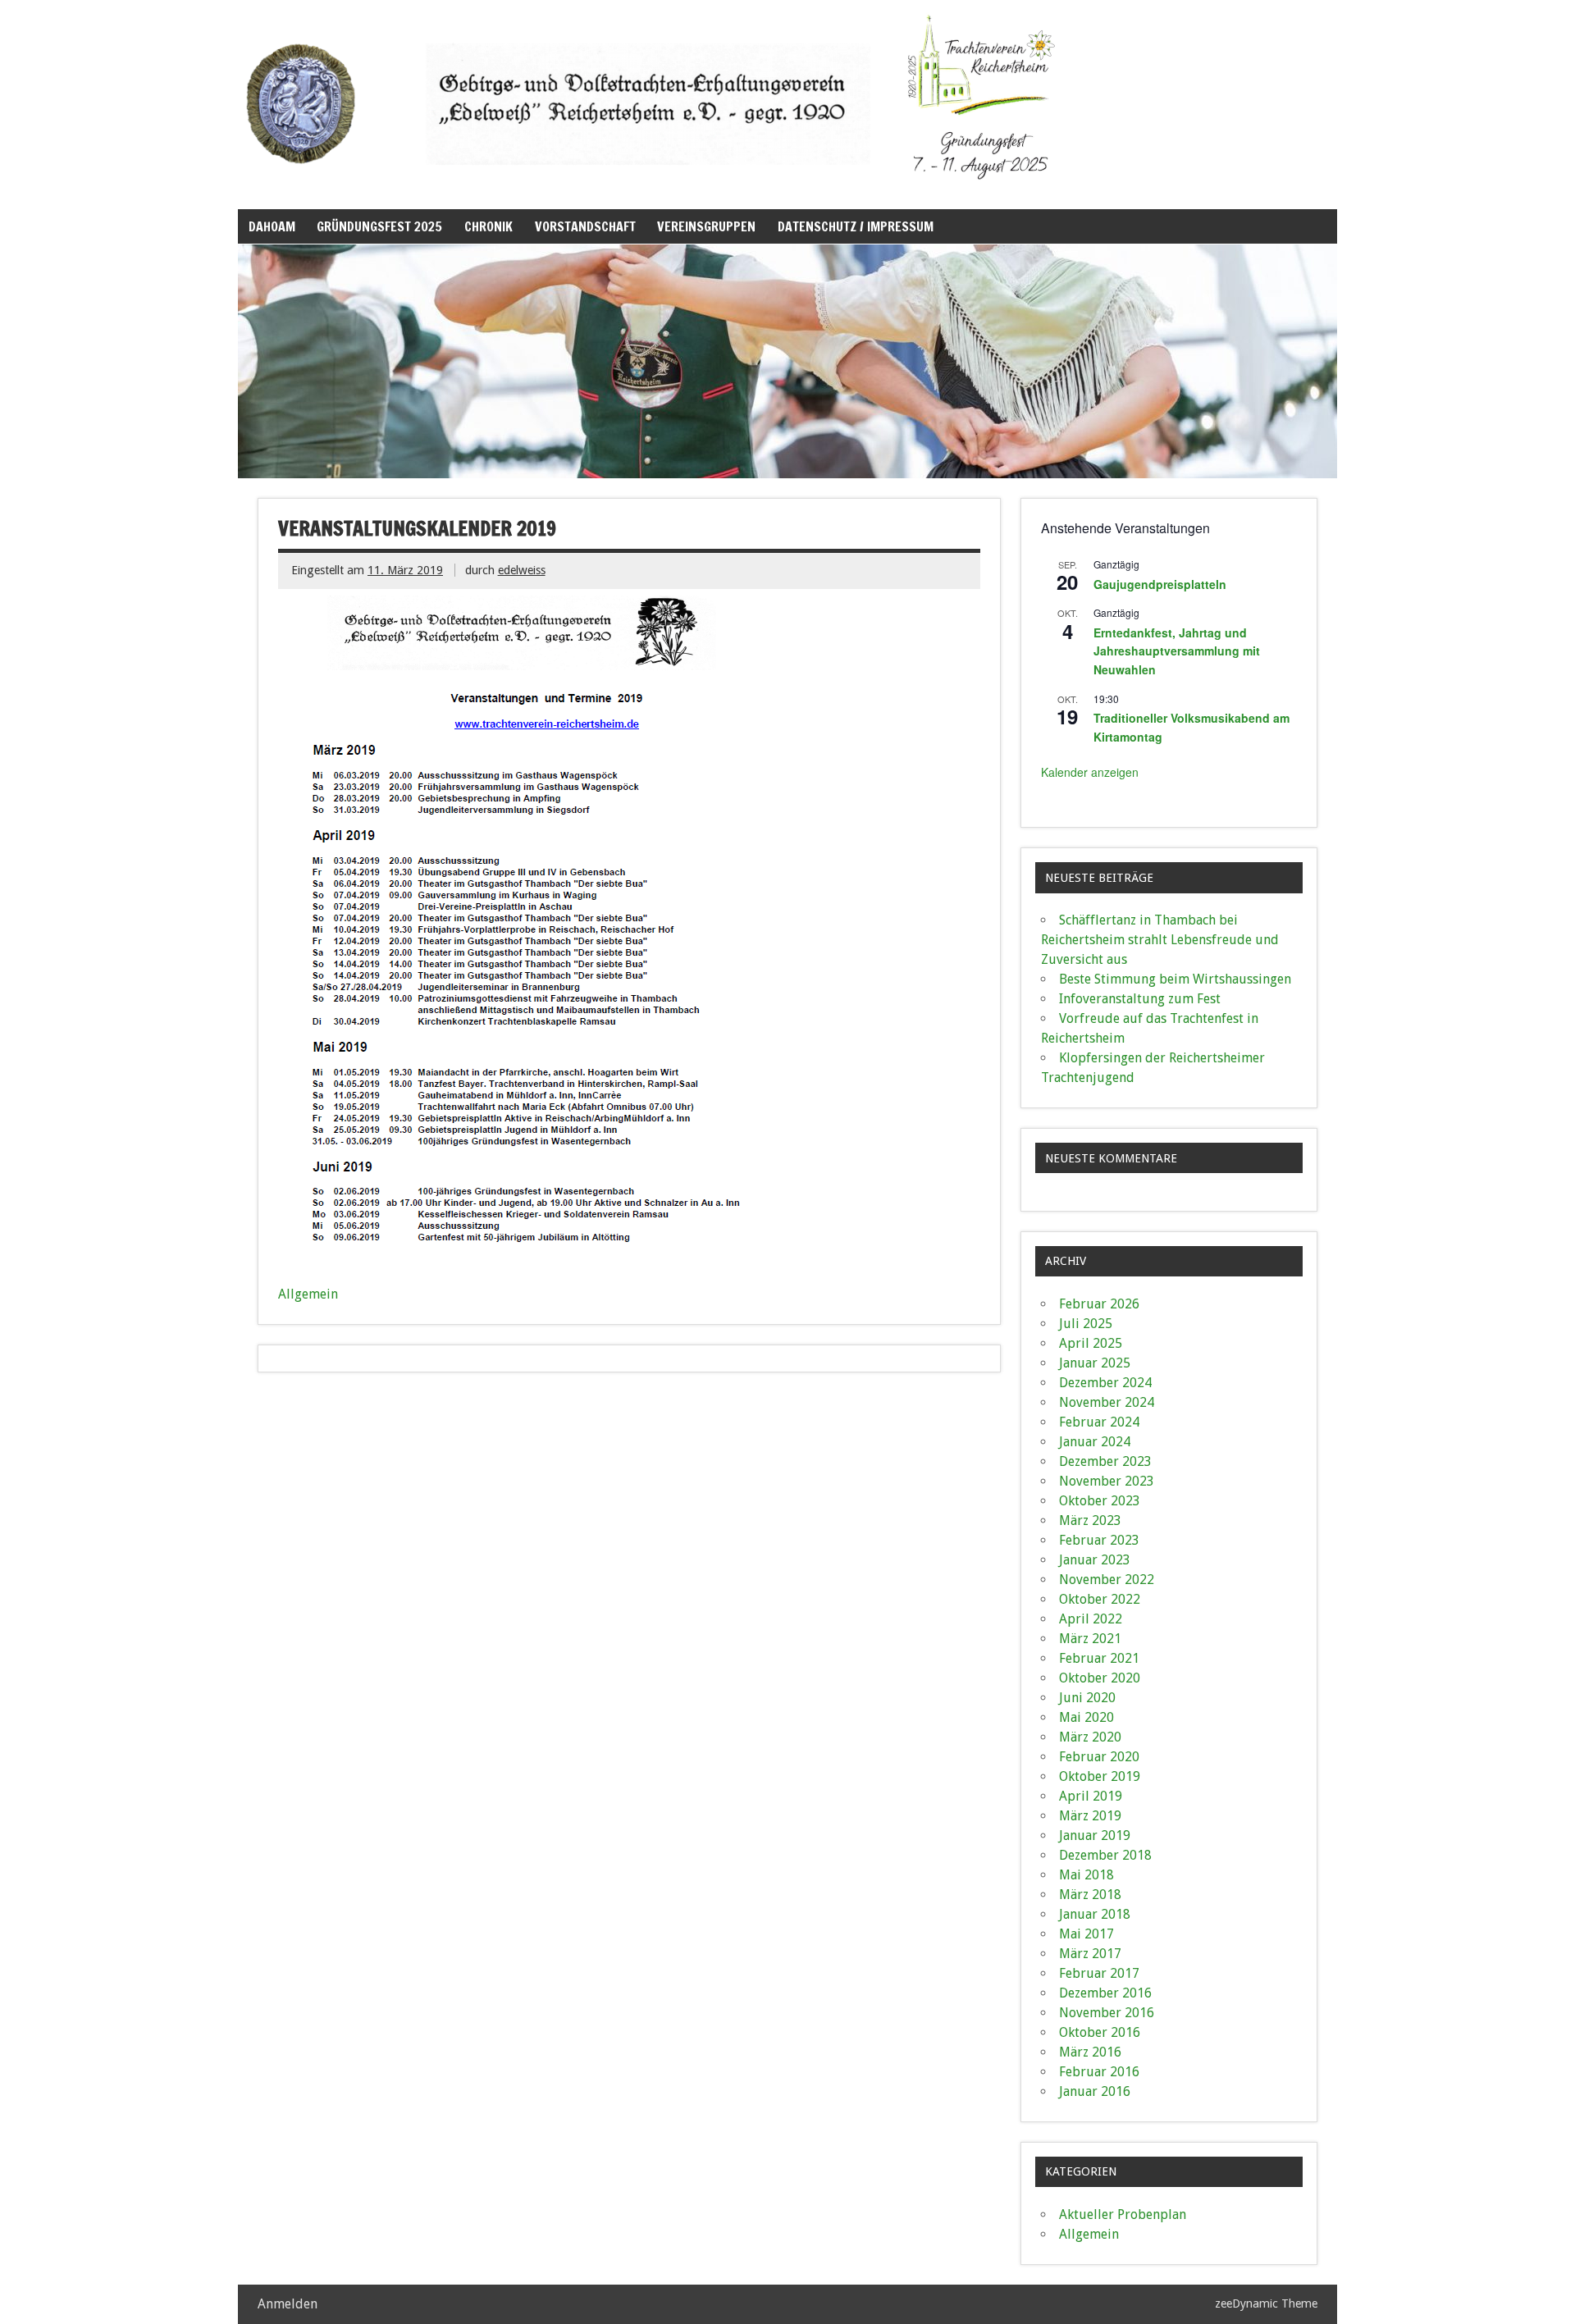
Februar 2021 (1099, 1658)
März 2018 (1090, 1895)
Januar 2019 (1095, 1835)
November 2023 (1107, 1481)
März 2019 (1090, 1816)
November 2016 (1107, 2013)
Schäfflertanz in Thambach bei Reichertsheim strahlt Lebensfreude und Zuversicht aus (1160, 940)
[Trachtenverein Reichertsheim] (664, 191)
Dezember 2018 (1105, 1855)
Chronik (488, 226)
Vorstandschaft (585, 226)
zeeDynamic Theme (1266, 2303)
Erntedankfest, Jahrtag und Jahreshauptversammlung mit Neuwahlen (1177, 651)
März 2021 (1090, 1639)
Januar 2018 (1095, 1914)
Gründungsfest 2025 (379, 226)
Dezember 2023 (1105, 1461)
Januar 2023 (1095, 1560)
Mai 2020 (1087, 1717)
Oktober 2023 (1100, 1501)
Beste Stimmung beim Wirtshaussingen (1175, 979)
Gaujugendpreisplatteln (1160, 584)
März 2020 (1090, 1737)
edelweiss (522, 570)
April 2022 (1091, 1619)
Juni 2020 (1087, 1698)
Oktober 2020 (1100, 1678)
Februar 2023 (1099, 1540)
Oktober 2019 (1100, 1776)
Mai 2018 (1087, 1875)
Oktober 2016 (1100, 2032)
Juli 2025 (1086, 1324)
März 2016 (1090, 2052)
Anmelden (288, 2304)
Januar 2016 (1095, 2091)
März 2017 (1090, 1954)
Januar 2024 (1095, 1442)
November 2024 (1107, 1402)
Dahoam (272, 226)
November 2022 (1107, 1580)
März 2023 (1090, 1520)
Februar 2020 (1099, 1757)
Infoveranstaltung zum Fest (1140, 999)
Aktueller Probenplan (1123, 2214)
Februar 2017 (1099, 1973)
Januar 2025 (1095, 1363)
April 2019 (1091, 1796)
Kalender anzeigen (1090, 772)
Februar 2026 (1099, 1304)
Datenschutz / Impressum (856, 226)
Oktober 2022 (1100, 1599)
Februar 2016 (1099, 2072)
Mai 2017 (1087, 1934)
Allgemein (308, 1294)
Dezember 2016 (1105, 1993)
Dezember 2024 (1105, 1383)
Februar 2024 (1099, 1422)
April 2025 (1091, 1343)
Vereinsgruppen (706, 226)
